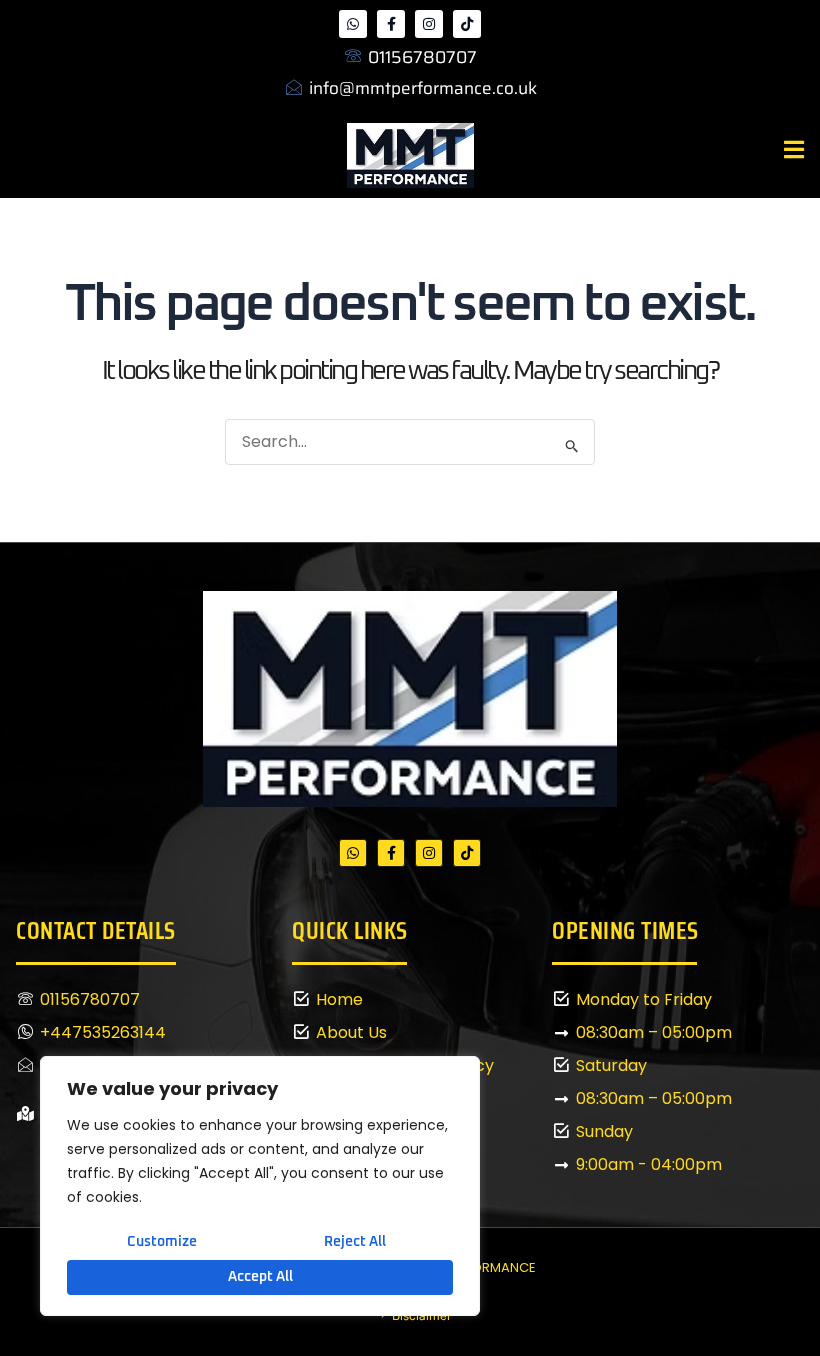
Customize (162, 1242)
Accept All (260, 1277)
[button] (795, 150)
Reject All (355, 1242)
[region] (260, 1186)
